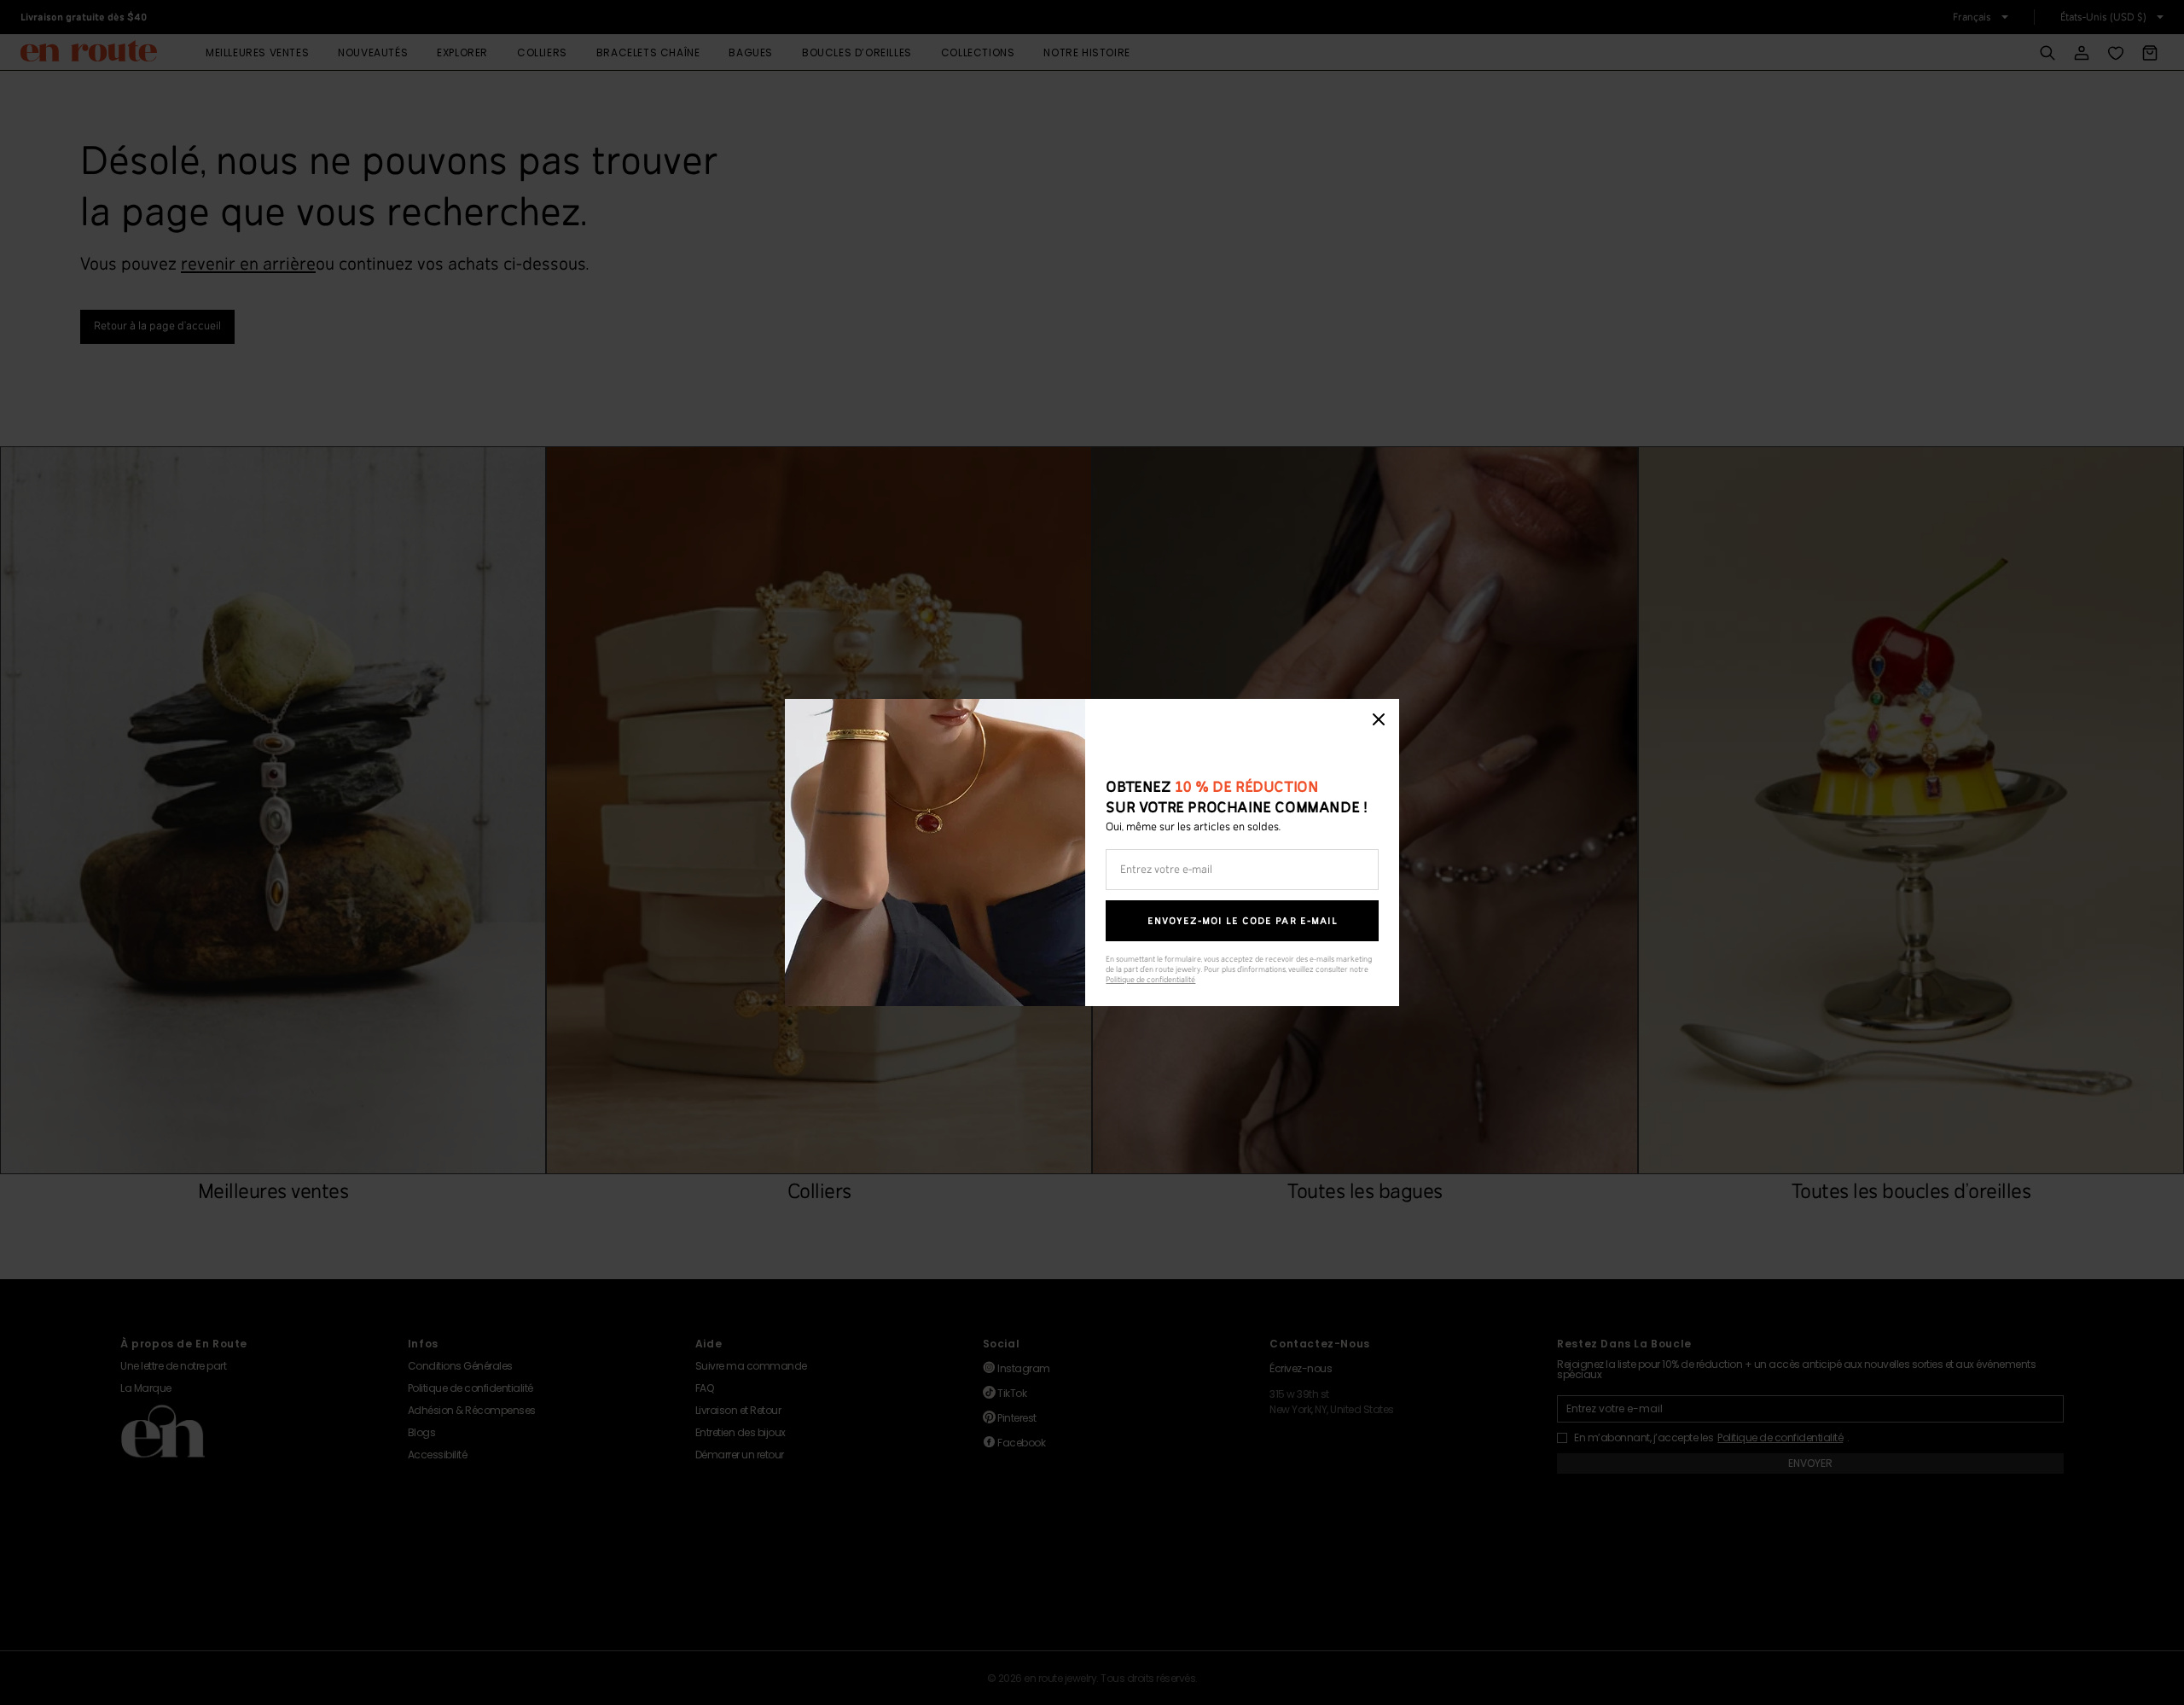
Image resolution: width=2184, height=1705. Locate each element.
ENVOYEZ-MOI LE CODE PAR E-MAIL (1243, 921)
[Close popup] (1379, 719)
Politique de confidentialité (1150, 980)
